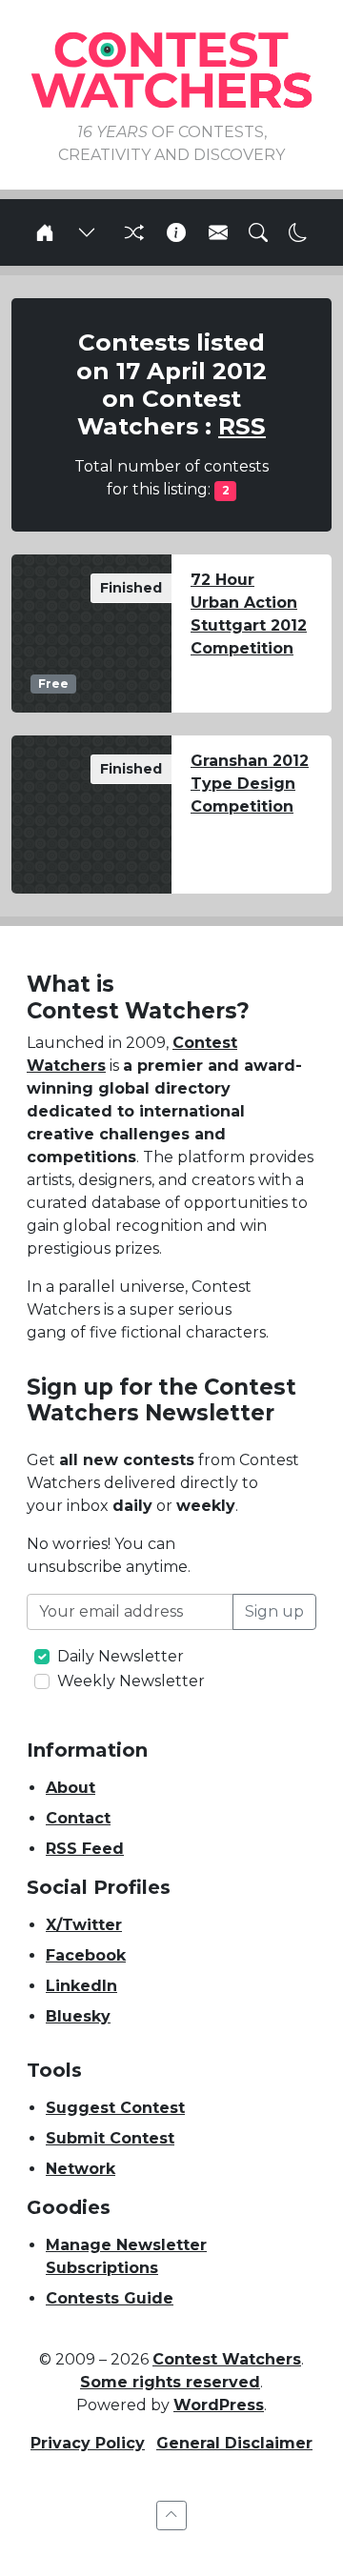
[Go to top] (171, 2516)
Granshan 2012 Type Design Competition (250, 784)
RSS (242, 426)
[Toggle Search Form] (258, 232)
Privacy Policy (88, 2443)
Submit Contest (110, 2138)
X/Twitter (84, 1925)
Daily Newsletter (121, 1656)
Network (81, 2169)
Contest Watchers (227, 2359)
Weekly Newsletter (131, 1681)
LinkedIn (81, 1986)
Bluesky (78, 2016)
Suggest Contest (115, 2108)
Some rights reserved (170, 2382)
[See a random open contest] (131, 232)
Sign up (274, 1611)
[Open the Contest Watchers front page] (45, 232)
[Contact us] (218, 232)
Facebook (86, 1955)
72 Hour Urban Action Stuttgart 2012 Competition (249, 614)
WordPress (219, 2405)
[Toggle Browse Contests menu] (87, 232)
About (71, 1788)
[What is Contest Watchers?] (176, 232)
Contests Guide (110, 2298)
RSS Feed (85, 1849)
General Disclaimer (234, 2443)
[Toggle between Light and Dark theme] (298, 232)
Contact (78, 1818)
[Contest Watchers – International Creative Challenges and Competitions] (171, 69)
